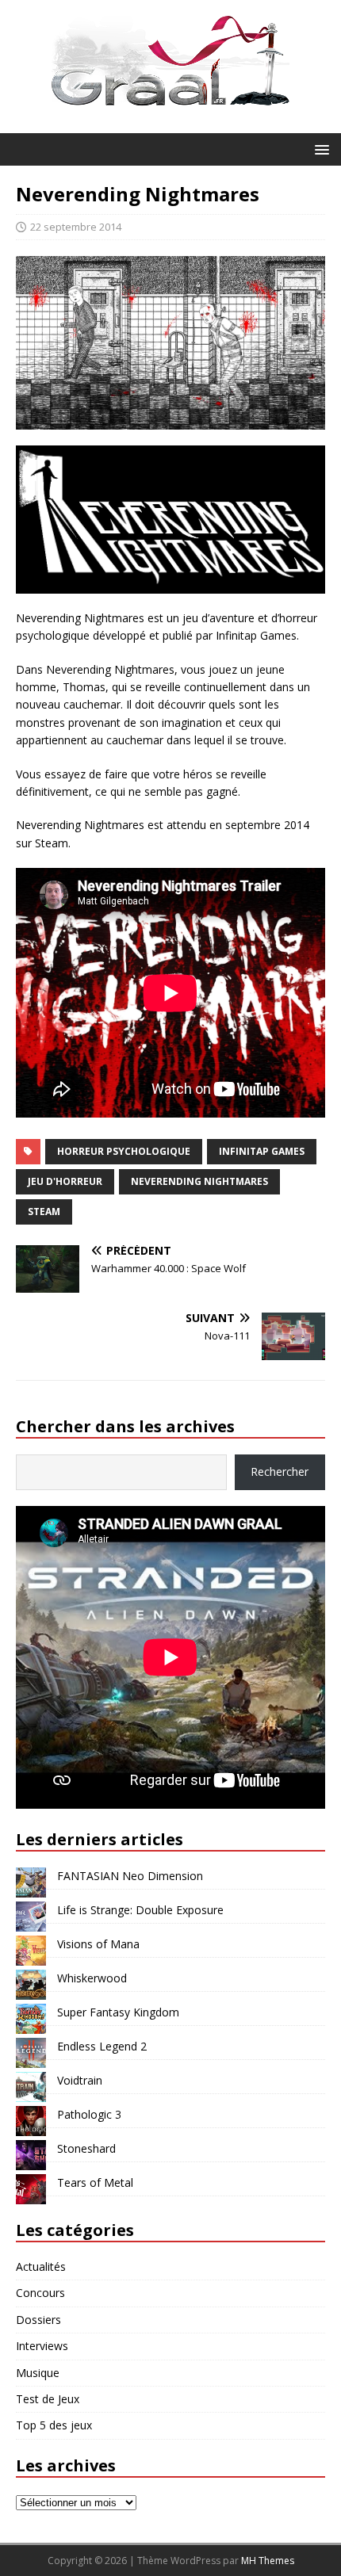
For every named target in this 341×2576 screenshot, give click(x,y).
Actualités (41, 2266)
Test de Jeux (48, 2399)
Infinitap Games (262, 1151)
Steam (44, 1212)
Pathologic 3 (89, 2114)
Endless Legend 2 (102, 2046)
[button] (319, 149)
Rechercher (280, 1471)
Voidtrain (80, 2080)
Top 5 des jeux (54, 2425)
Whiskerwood (92, 1978)
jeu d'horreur (65, 1181)
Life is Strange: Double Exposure (140, 1910)
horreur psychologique (124, 1151)
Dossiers (38, 2320)
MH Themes (268, 2561)
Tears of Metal (95, 2182)
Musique (38, 2373)
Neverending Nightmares (199, 1181)
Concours (40, 2293)
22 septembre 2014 (76, 227)
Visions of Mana (98, 1944)
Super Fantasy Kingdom (118, 2012)
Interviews (42, 2346)
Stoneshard (86, 2148)
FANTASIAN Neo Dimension (130, 1876)
